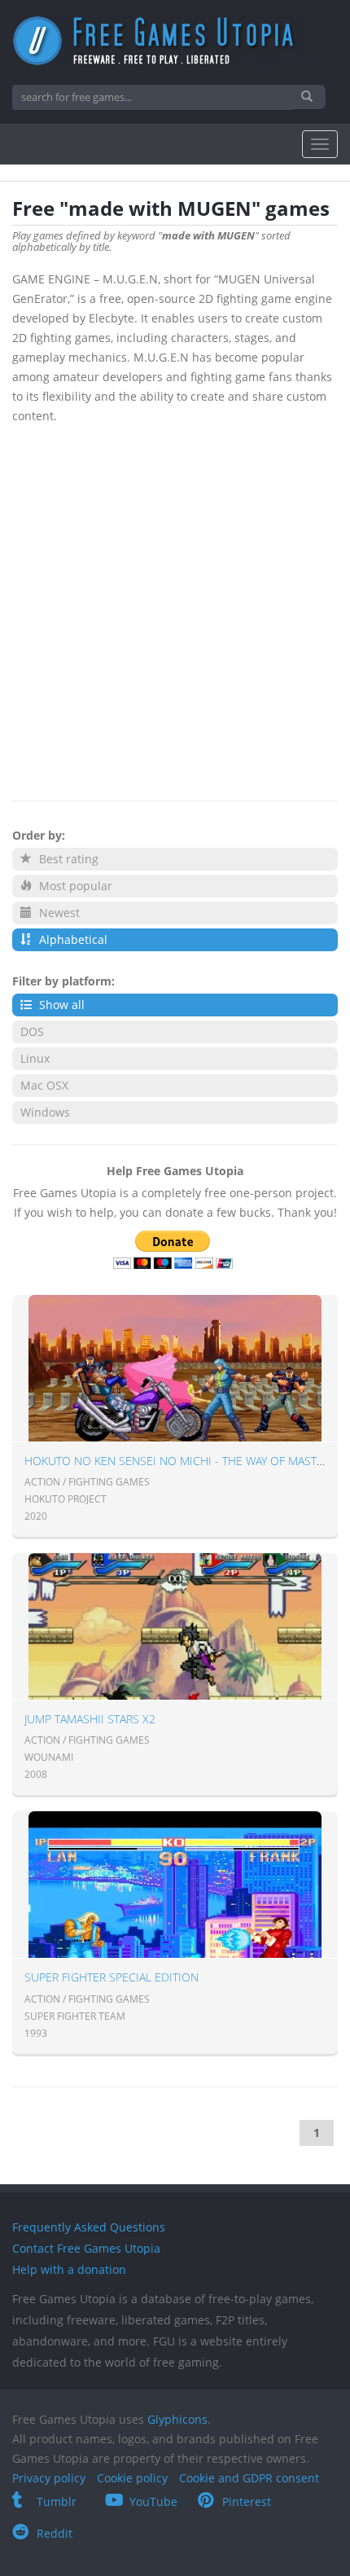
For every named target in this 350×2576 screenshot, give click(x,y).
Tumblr (57, 2501)
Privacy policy (49, 2478)
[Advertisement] (175, 609)
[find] (309, 97)
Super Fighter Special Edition (112, 1977)
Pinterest (247, 2501)
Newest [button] (58, 913)
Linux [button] (35, 1058)
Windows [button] (45, 1112)
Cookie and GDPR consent (249, 2478)
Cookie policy (132, 2478)
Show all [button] (60, 1005)
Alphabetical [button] (72, 939)
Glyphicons (177, 2419)
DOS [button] (32, 1031)
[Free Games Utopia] (175, 41)
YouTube (153, 2501)
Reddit (55, 2533)
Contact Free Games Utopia (86, 2248)
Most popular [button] (74, 886)
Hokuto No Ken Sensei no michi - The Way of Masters (180, 1461)
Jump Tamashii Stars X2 (90, 1719)
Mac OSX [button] (44, 1085)
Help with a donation (69, 2269)
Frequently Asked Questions (89, 2227)
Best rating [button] (67, 859)
